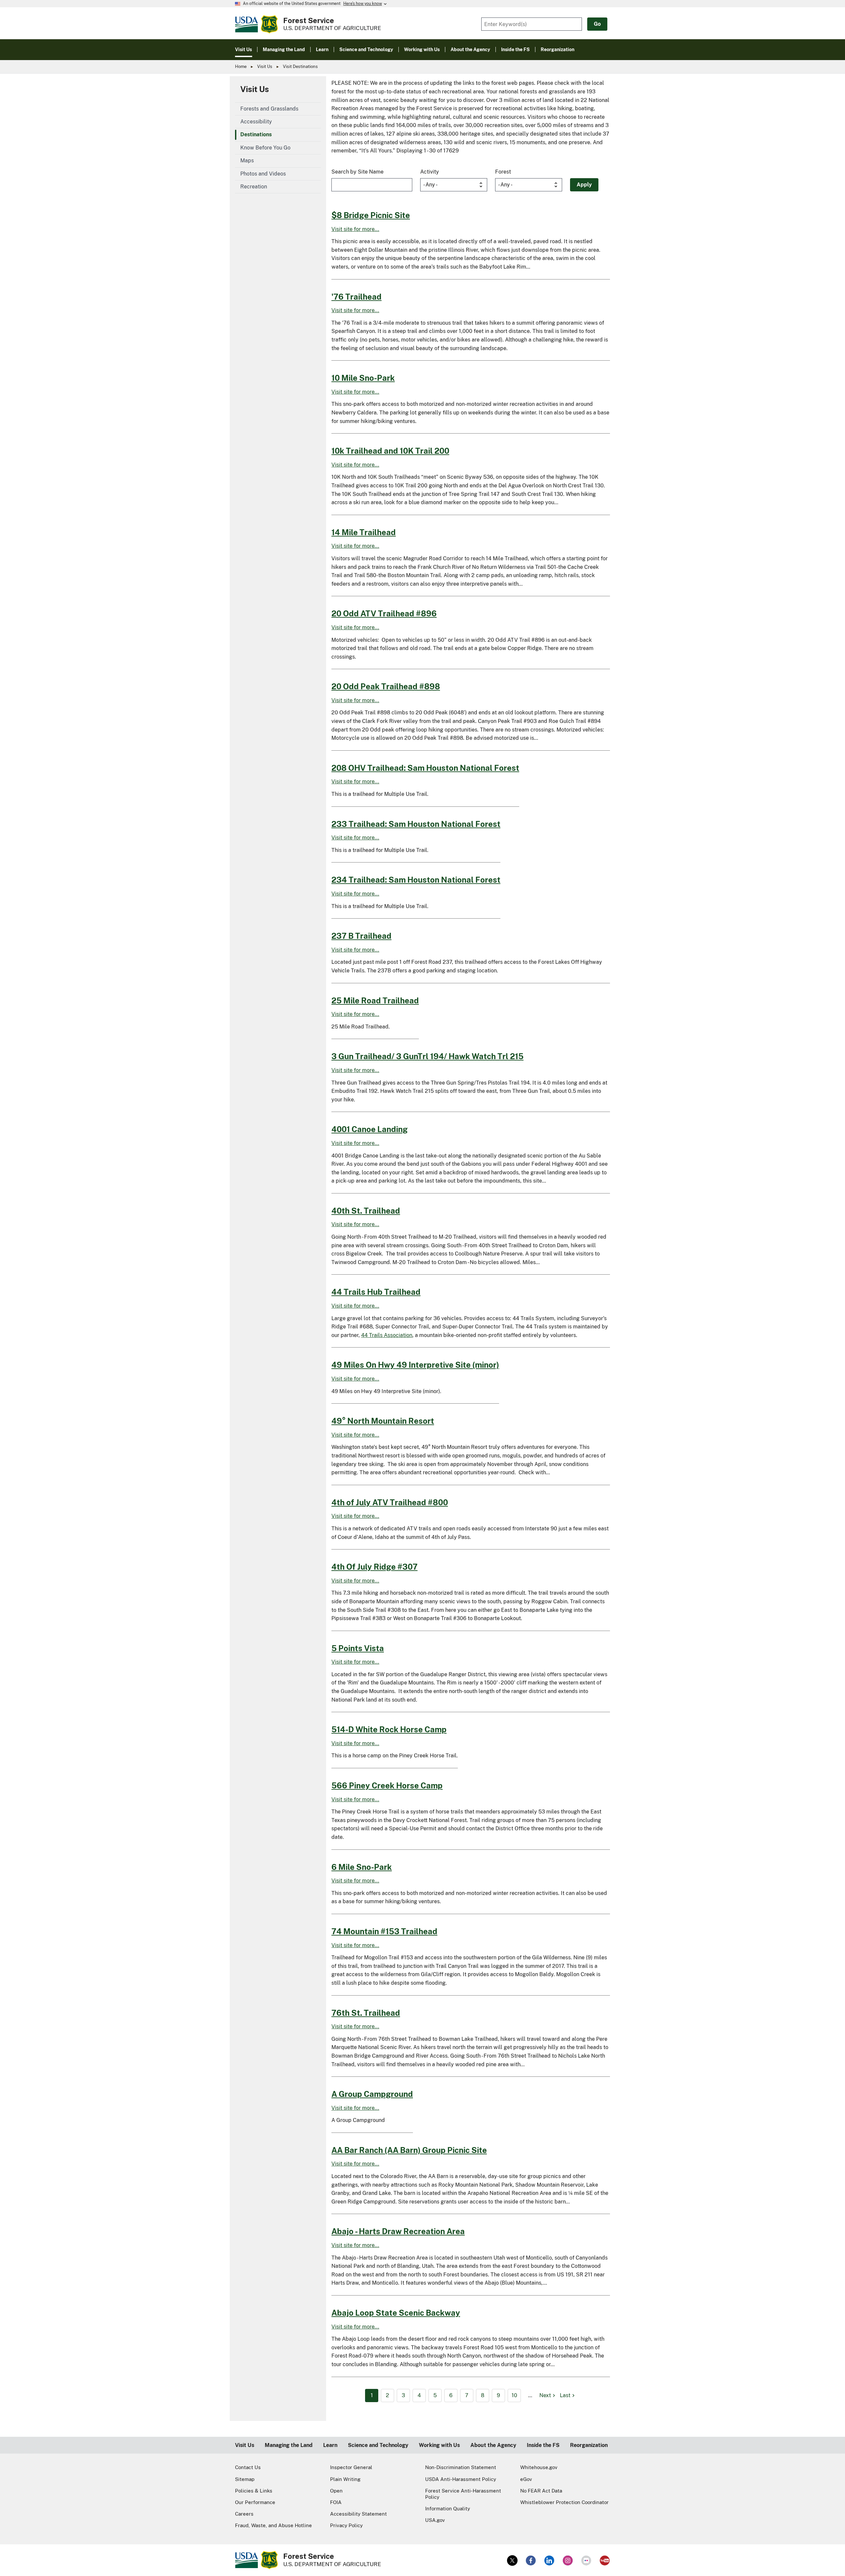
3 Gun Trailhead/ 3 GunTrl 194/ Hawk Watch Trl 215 (427, 1056)
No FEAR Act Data (541, 2491)
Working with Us (439, 2445)
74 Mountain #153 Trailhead (384, 1931)
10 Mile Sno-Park (363, 378)
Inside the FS (543, 2445)
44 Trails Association (387, 1335)
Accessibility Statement (358, 2514)
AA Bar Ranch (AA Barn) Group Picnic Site (409, 2150)
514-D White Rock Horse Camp (389, 1729)
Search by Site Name (357, 172)
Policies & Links (254, 2491)
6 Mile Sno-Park (362, 1867)
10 (514, 2395)
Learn (330, 2445)
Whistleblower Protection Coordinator (564, 2502)
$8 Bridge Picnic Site (371, 215)
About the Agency (493, 2445)
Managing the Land (289, 2445)
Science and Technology (378, 2445)
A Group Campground (372, 2094)
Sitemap (245, 2479)
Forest (503, 172)
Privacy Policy (346, 2525)
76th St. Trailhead (366, 2013)
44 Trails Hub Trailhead (376, 1292)
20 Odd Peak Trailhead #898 (386, 686)
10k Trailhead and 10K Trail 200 (390, 451)
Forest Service (309, 20)
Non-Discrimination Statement (461, 2467)
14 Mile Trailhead (364, 532)
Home (241, 66)
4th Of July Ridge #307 (374, 1567)
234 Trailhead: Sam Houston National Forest (416, 880)
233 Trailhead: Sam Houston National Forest (416, 824)
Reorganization (589, 2445)
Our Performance (255, 2502)
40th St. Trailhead (366, 1211)
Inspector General (351, 2467)
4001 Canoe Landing (370, 1129)
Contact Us (248, 2467)
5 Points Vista (358, 1648)
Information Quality (448, 2509)
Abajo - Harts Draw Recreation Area (398, 2231)
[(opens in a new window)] (512, 2560)
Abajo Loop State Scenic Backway (396, 2313)
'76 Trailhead (356, 297)
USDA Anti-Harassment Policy (461, 2479)
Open (336, 2491)
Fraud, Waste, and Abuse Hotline (273, 2525)
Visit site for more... (355, 229)
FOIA (336, 2502)
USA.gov (435, 2520)
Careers (244, 2514)
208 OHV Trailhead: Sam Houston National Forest (425, 768)
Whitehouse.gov (539, 2467)
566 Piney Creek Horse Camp (387, 1785)
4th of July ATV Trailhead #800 (390, 1502)
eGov (526, 2479)
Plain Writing (345, 2479)
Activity (430, 172)
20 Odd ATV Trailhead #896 (384, 613)
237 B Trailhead (361, 936)
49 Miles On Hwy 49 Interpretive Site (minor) (415, 1365)
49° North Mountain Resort (383, 1421)
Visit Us (265, 66)
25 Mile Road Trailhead (375, 1000)
